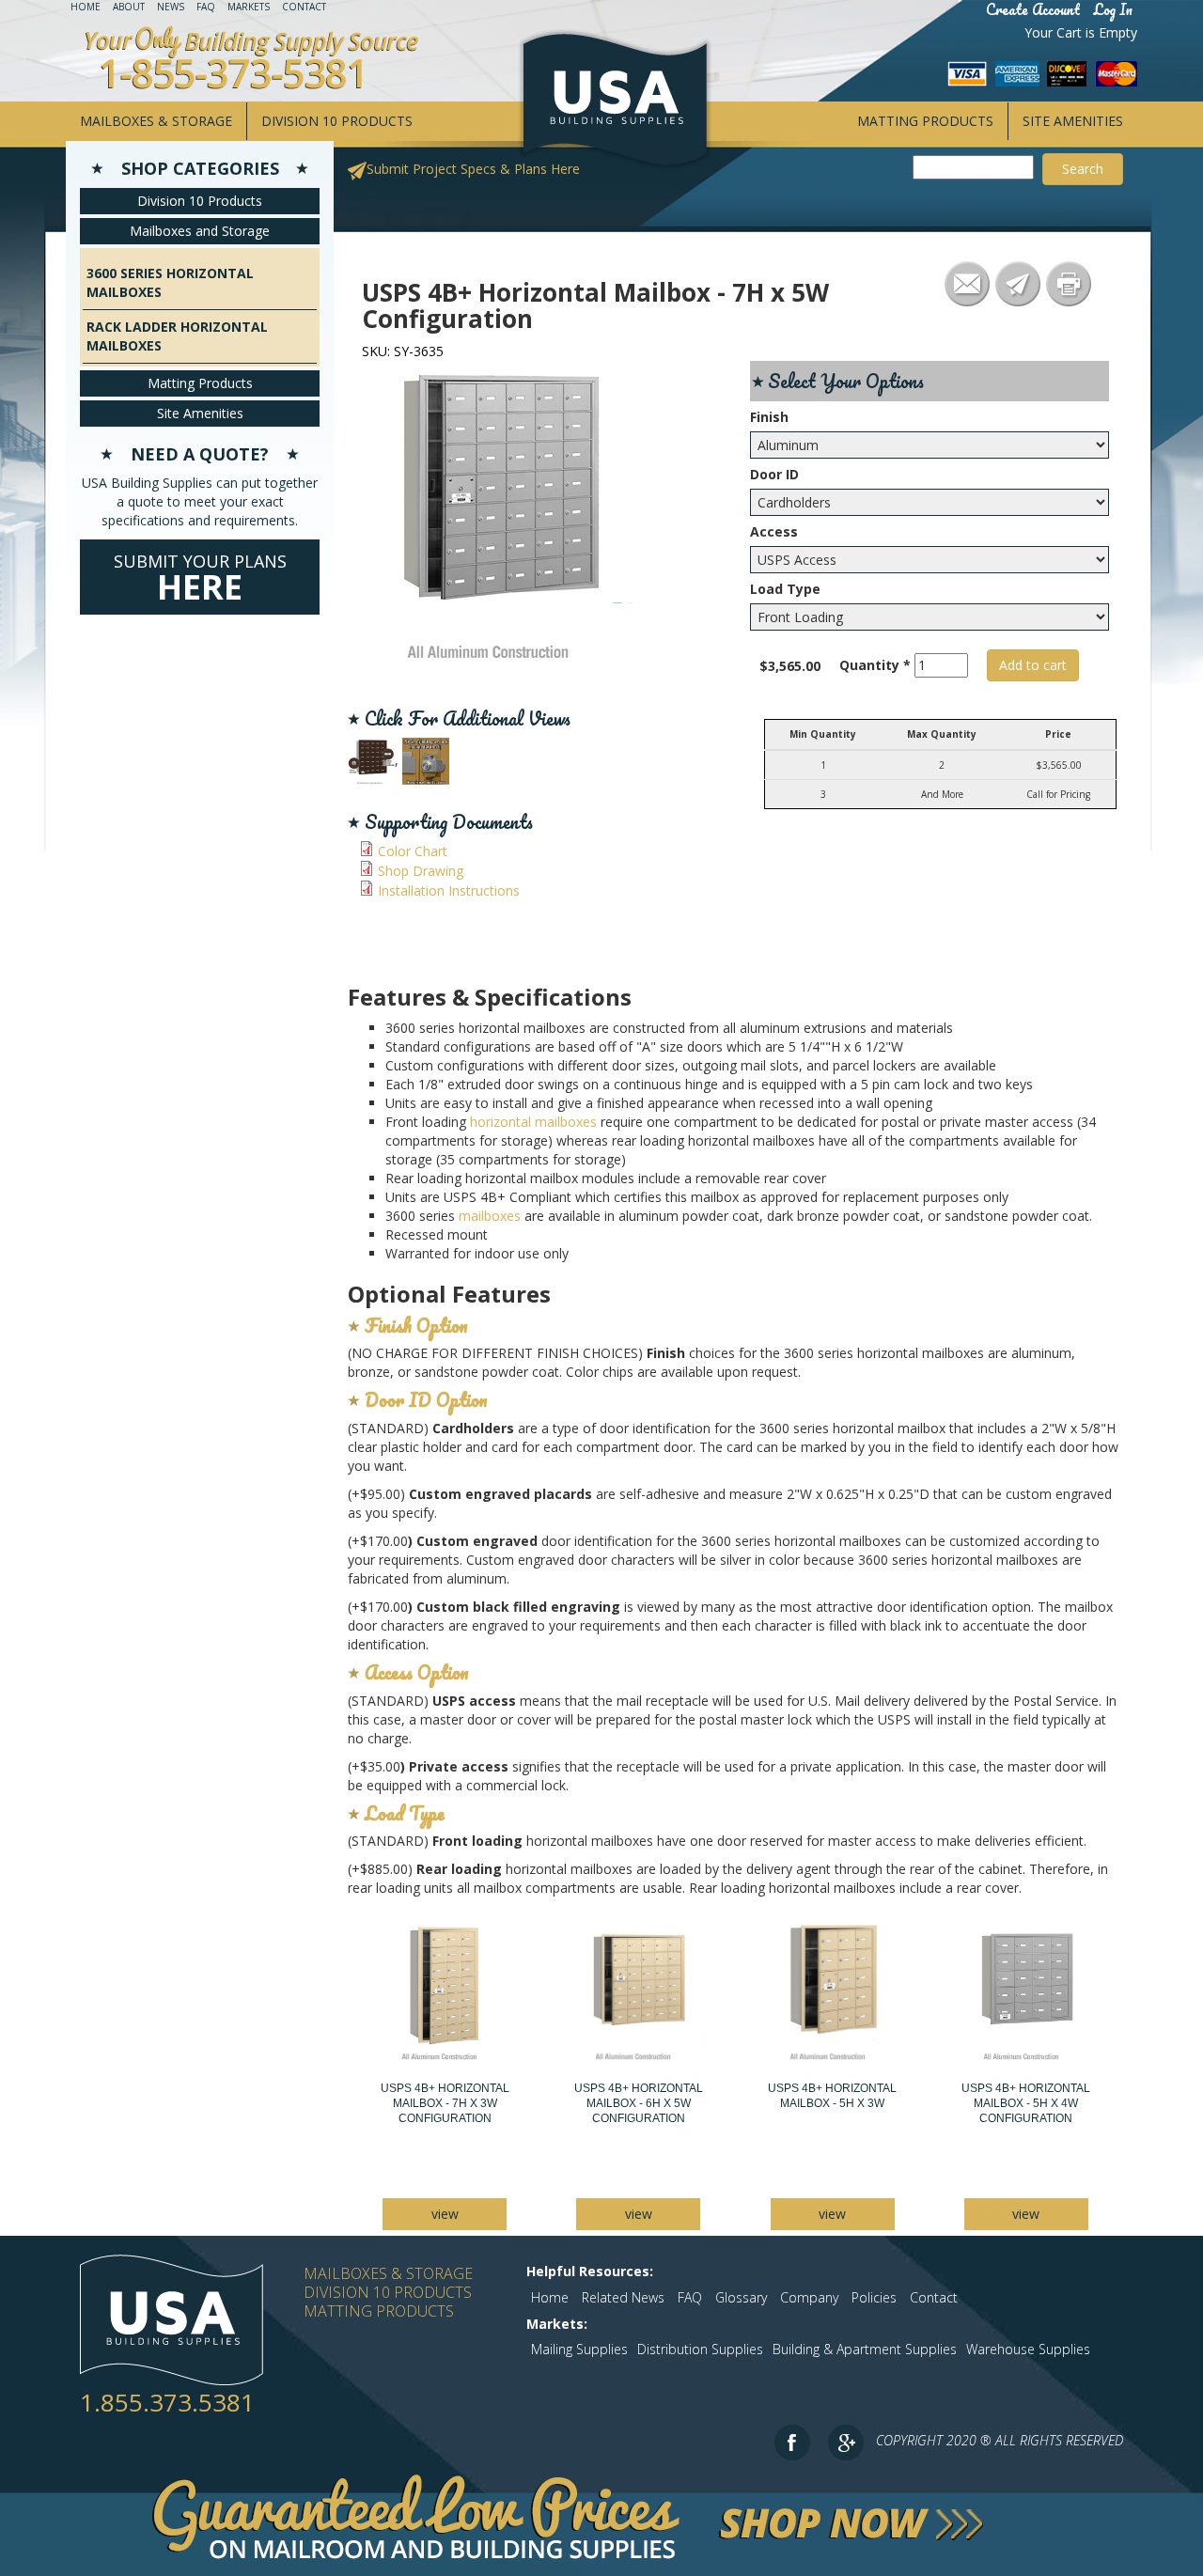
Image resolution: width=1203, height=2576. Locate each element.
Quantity (875, 665)
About (129, 7)
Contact (304, 7)
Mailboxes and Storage (200, 231)
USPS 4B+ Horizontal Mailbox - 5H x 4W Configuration (1026, 2103)
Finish (769, 417)
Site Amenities (1073, 121)
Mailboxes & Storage (156, 121)
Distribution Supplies (700, 2349)
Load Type (785, 589)
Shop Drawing (421, 871)
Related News (623, 2297)
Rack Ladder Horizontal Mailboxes (177, 336)
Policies (874, 2297)
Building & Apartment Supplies (865, 2349)
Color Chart (413, 851)
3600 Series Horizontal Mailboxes (170, 282)
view (445, 2214)
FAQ (206, 7)
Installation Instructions (449, 890)
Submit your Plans (200, 580)
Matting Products (925, 121)
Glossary (741, 2297)
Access (774, 531)
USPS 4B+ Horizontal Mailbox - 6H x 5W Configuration (639, 2103)
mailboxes (490, 1216)
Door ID (774, 474)
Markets (249, 7)
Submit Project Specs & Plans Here (473, 169)
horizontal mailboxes (533, 1122)
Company (809, 2297)
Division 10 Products (337, 121)
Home (86, 7)
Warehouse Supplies (1028, 2349)
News (171, 7)
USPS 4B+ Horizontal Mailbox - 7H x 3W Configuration (445, 2103)
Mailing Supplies (579, 2349)
